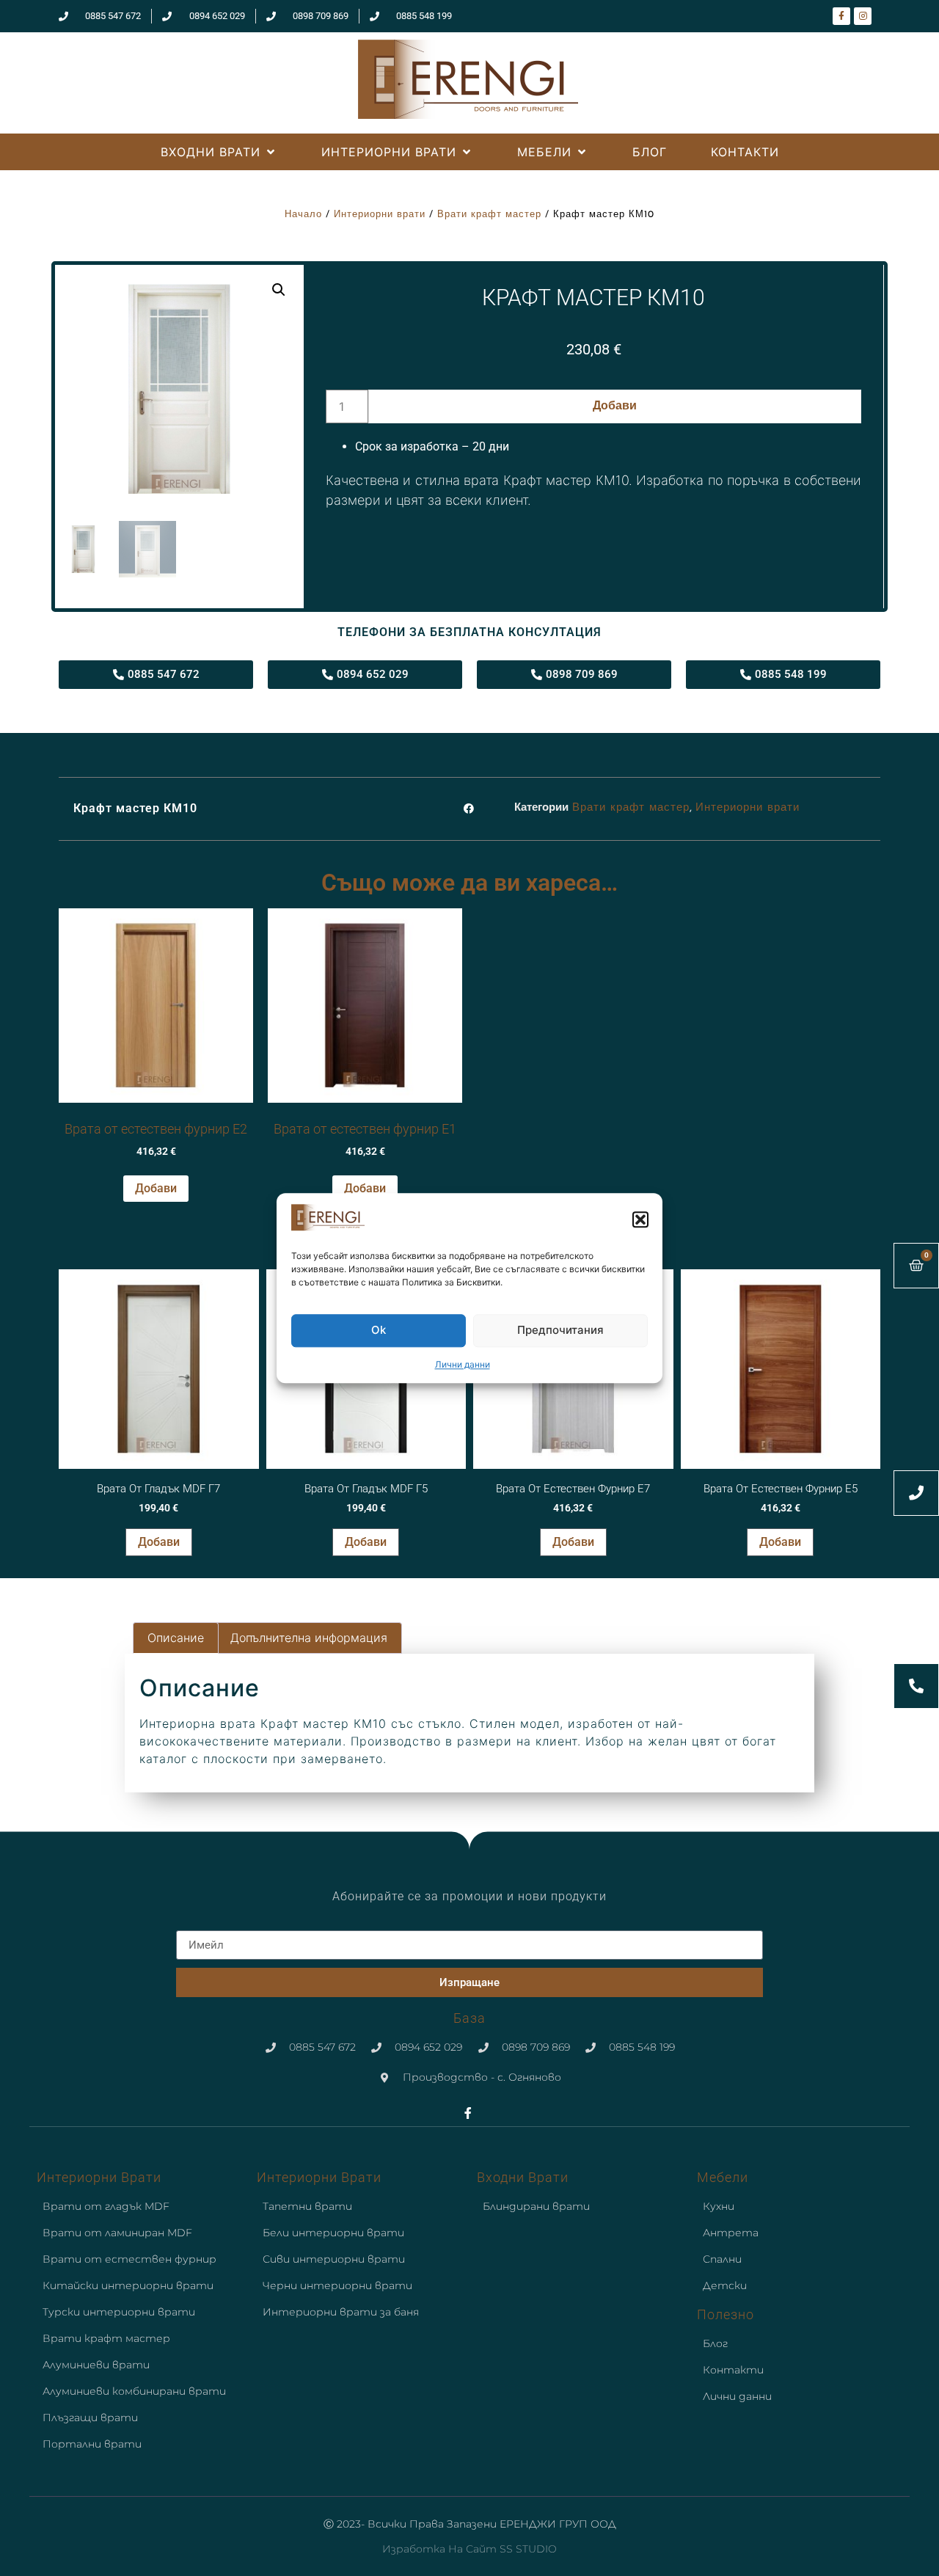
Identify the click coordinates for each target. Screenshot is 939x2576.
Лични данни (463, 1364)
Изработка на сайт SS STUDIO (469, 2549)
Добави (615, 406)
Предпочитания (560, 1331)
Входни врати (523, 2177)
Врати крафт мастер (489, 215)
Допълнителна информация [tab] (309, 1638)
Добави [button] (156, 1188)
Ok (379, 1331)
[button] (640, 1219)
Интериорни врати (380, 215)
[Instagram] (863, 16)
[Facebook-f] (841, 16)
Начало (303, 215)
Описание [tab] (176, 1638)
